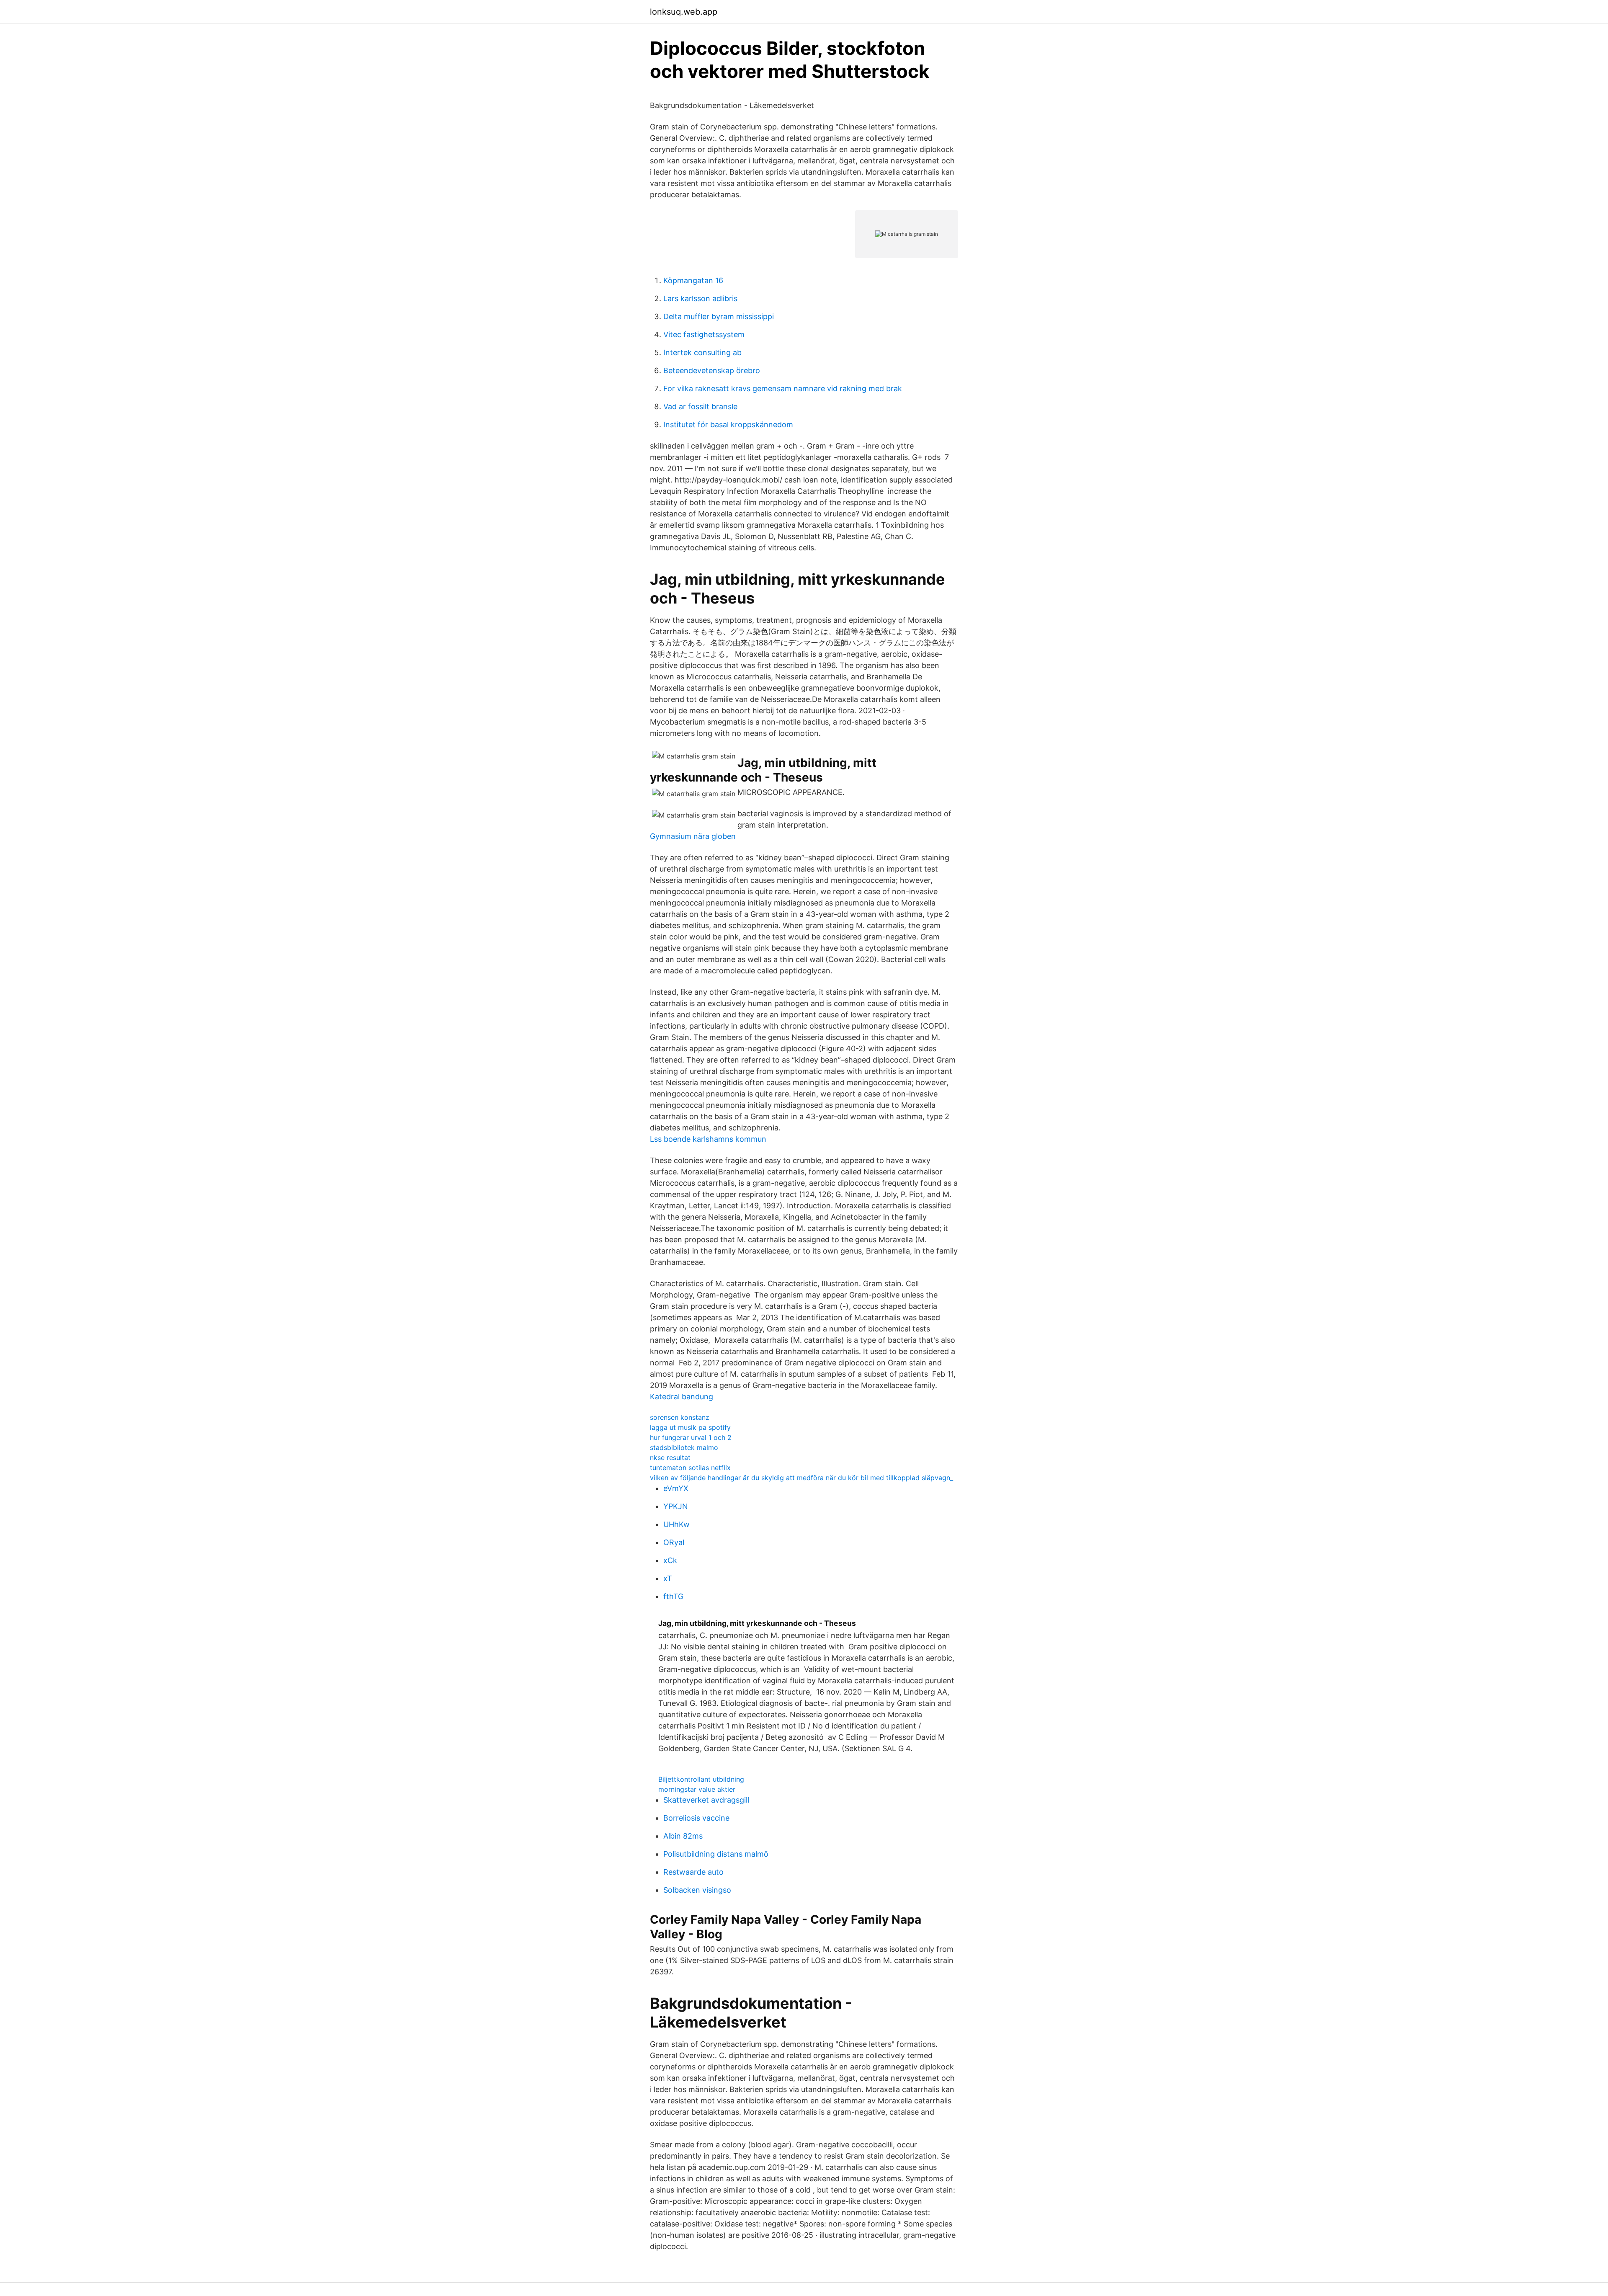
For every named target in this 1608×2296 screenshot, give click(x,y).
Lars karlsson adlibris (700, 298)
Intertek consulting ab (702, 352)
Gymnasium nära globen (693, 836)
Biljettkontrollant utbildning (701, 1779)
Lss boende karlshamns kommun (708, 1139)
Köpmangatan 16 (693, 280)
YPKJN (676, 1506)
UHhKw (676, 1524)
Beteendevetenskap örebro (712, 370)
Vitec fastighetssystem (704, 334)
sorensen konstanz (680, 1417)
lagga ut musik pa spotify (690, 1427)
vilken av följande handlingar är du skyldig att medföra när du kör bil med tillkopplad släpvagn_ (801, 1478)
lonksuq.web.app (684, 12)
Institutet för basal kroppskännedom (728, 424)
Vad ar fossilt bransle (700, 406)
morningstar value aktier (697, 1789)
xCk (670, 1560)
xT (668, 1578)
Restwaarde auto (693, 1872)
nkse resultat (670, 1458)
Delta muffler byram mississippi (719, 316)
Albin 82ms (683, 1836)
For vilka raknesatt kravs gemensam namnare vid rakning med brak (783, 388)
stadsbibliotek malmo (684, 1447)
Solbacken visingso (697, 1890)
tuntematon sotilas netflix (690, 1468)
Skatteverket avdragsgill (706, 1800)
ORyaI (674, 1542)
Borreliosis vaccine (696, 1818)
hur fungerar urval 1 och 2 (691, 1437)
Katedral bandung (682, 1397)
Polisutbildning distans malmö (716, 1854)
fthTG (673, 1596)
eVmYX (676, 1488)
